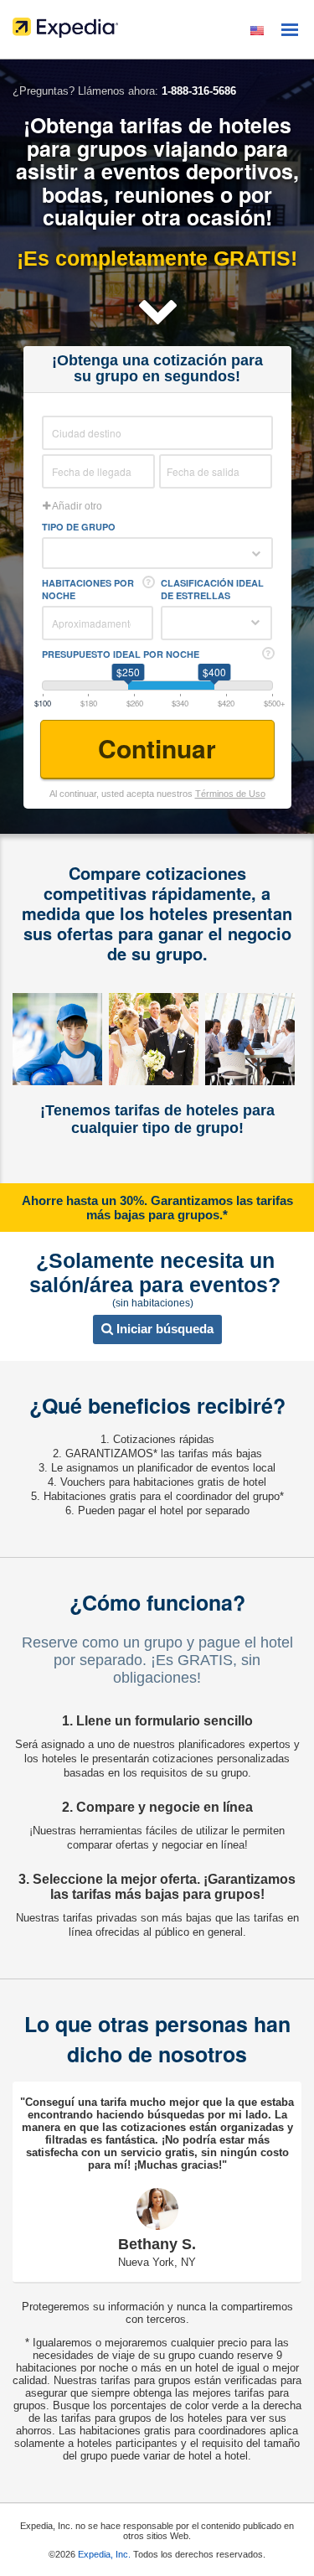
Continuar (157, 748)
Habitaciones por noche (88, 589)
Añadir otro (76, 506)
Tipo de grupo (79, 527)
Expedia (157, 32)
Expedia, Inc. (104, 2554)
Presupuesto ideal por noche (121, 654)
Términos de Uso (230, 794)
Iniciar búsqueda (163, 1329)
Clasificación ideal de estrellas (212, 589)
